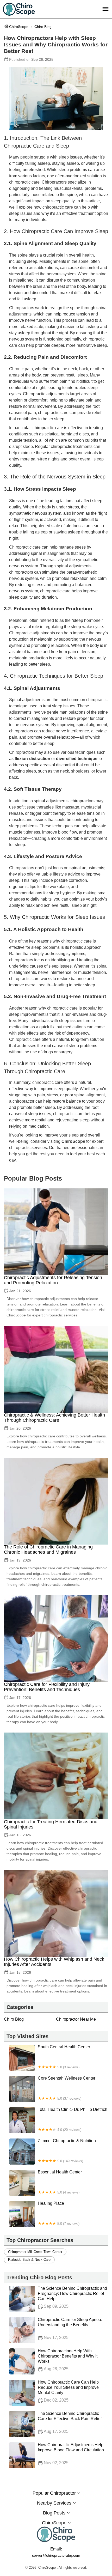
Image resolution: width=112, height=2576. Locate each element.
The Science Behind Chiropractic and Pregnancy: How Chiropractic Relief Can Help (72, 2297)
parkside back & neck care (29, 2260)
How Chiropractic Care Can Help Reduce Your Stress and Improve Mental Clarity (68, 2391)
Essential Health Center (60, 2182)
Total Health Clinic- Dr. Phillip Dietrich (73, 2119)
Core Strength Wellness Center (67, 2088)
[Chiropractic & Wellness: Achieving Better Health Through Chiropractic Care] (56, 1369)
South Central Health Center (64, 2057)
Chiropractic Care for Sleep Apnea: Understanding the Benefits (70, 2329)
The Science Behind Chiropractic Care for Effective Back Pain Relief (70, 2422)
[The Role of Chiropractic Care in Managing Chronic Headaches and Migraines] (56, 1501)
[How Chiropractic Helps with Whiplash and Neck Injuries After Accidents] (56, 1913)
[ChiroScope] (19, 9)
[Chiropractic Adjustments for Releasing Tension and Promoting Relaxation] (56, 1232)
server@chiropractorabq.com (56, 2555)
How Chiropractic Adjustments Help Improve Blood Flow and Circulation (71, 2454)
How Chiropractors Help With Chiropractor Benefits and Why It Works (68, 2360)
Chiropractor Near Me (76, 2019)
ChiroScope (19, 27)
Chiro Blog (43, 27)
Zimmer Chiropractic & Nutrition (67, 2151)
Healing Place (59, 2213)
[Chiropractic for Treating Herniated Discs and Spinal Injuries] (56, 1776)
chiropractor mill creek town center (35, 2252)
